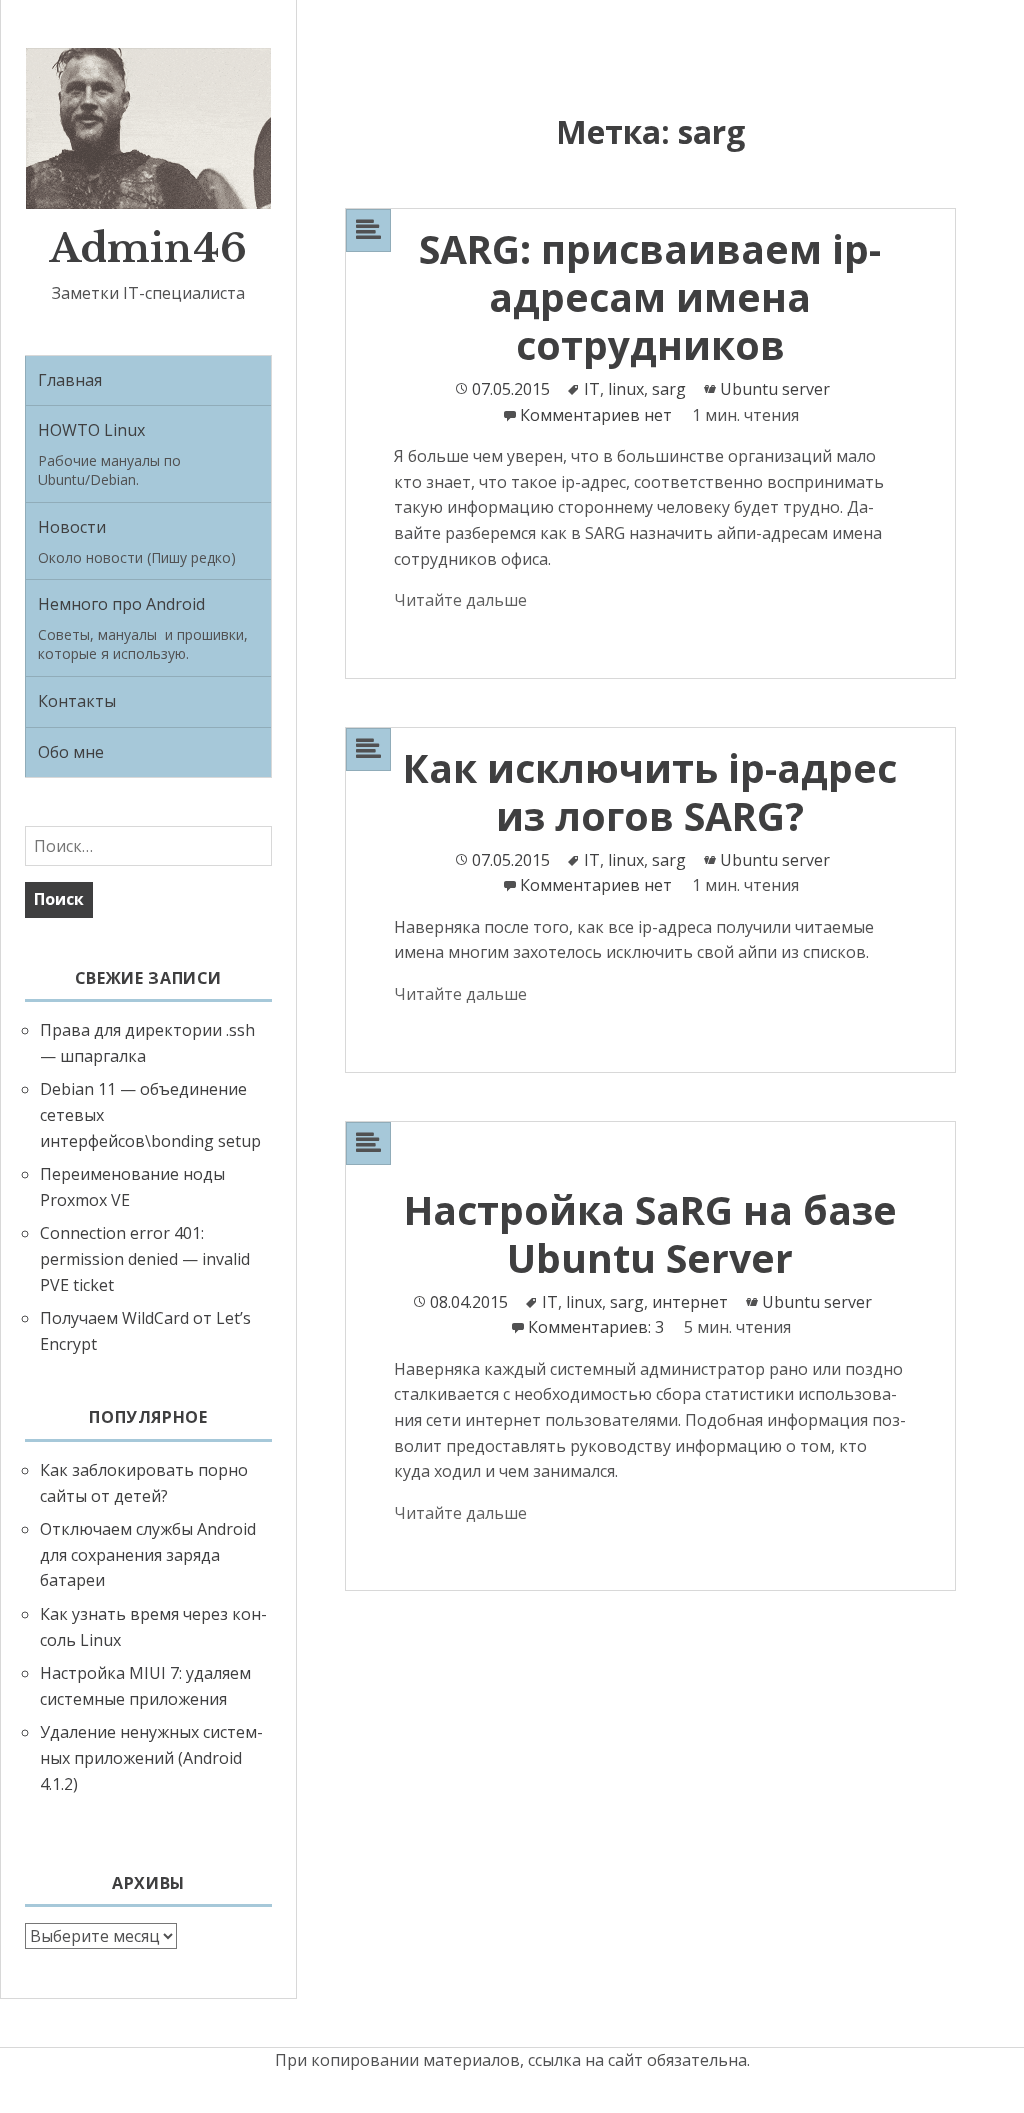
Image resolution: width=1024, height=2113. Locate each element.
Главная (70, 380)
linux (626, 389)
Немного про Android (143, 628)
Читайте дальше (460, 600)
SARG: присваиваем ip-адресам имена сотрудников (650, 296)
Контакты (77, 701)
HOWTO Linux (109, 454)
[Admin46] (148, 127)
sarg (669, 389)
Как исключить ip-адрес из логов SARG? (650, 791)
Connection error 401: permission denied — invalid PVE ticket (145, 1258)
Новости (137, 541)
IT (592, 389)
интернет (690, 1302)
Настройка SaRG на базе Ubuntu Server (650, 1233)
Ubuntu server (775, 389)
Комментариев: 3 (598, 1327)
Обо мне (71, 752)
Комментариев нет (596, 415)
